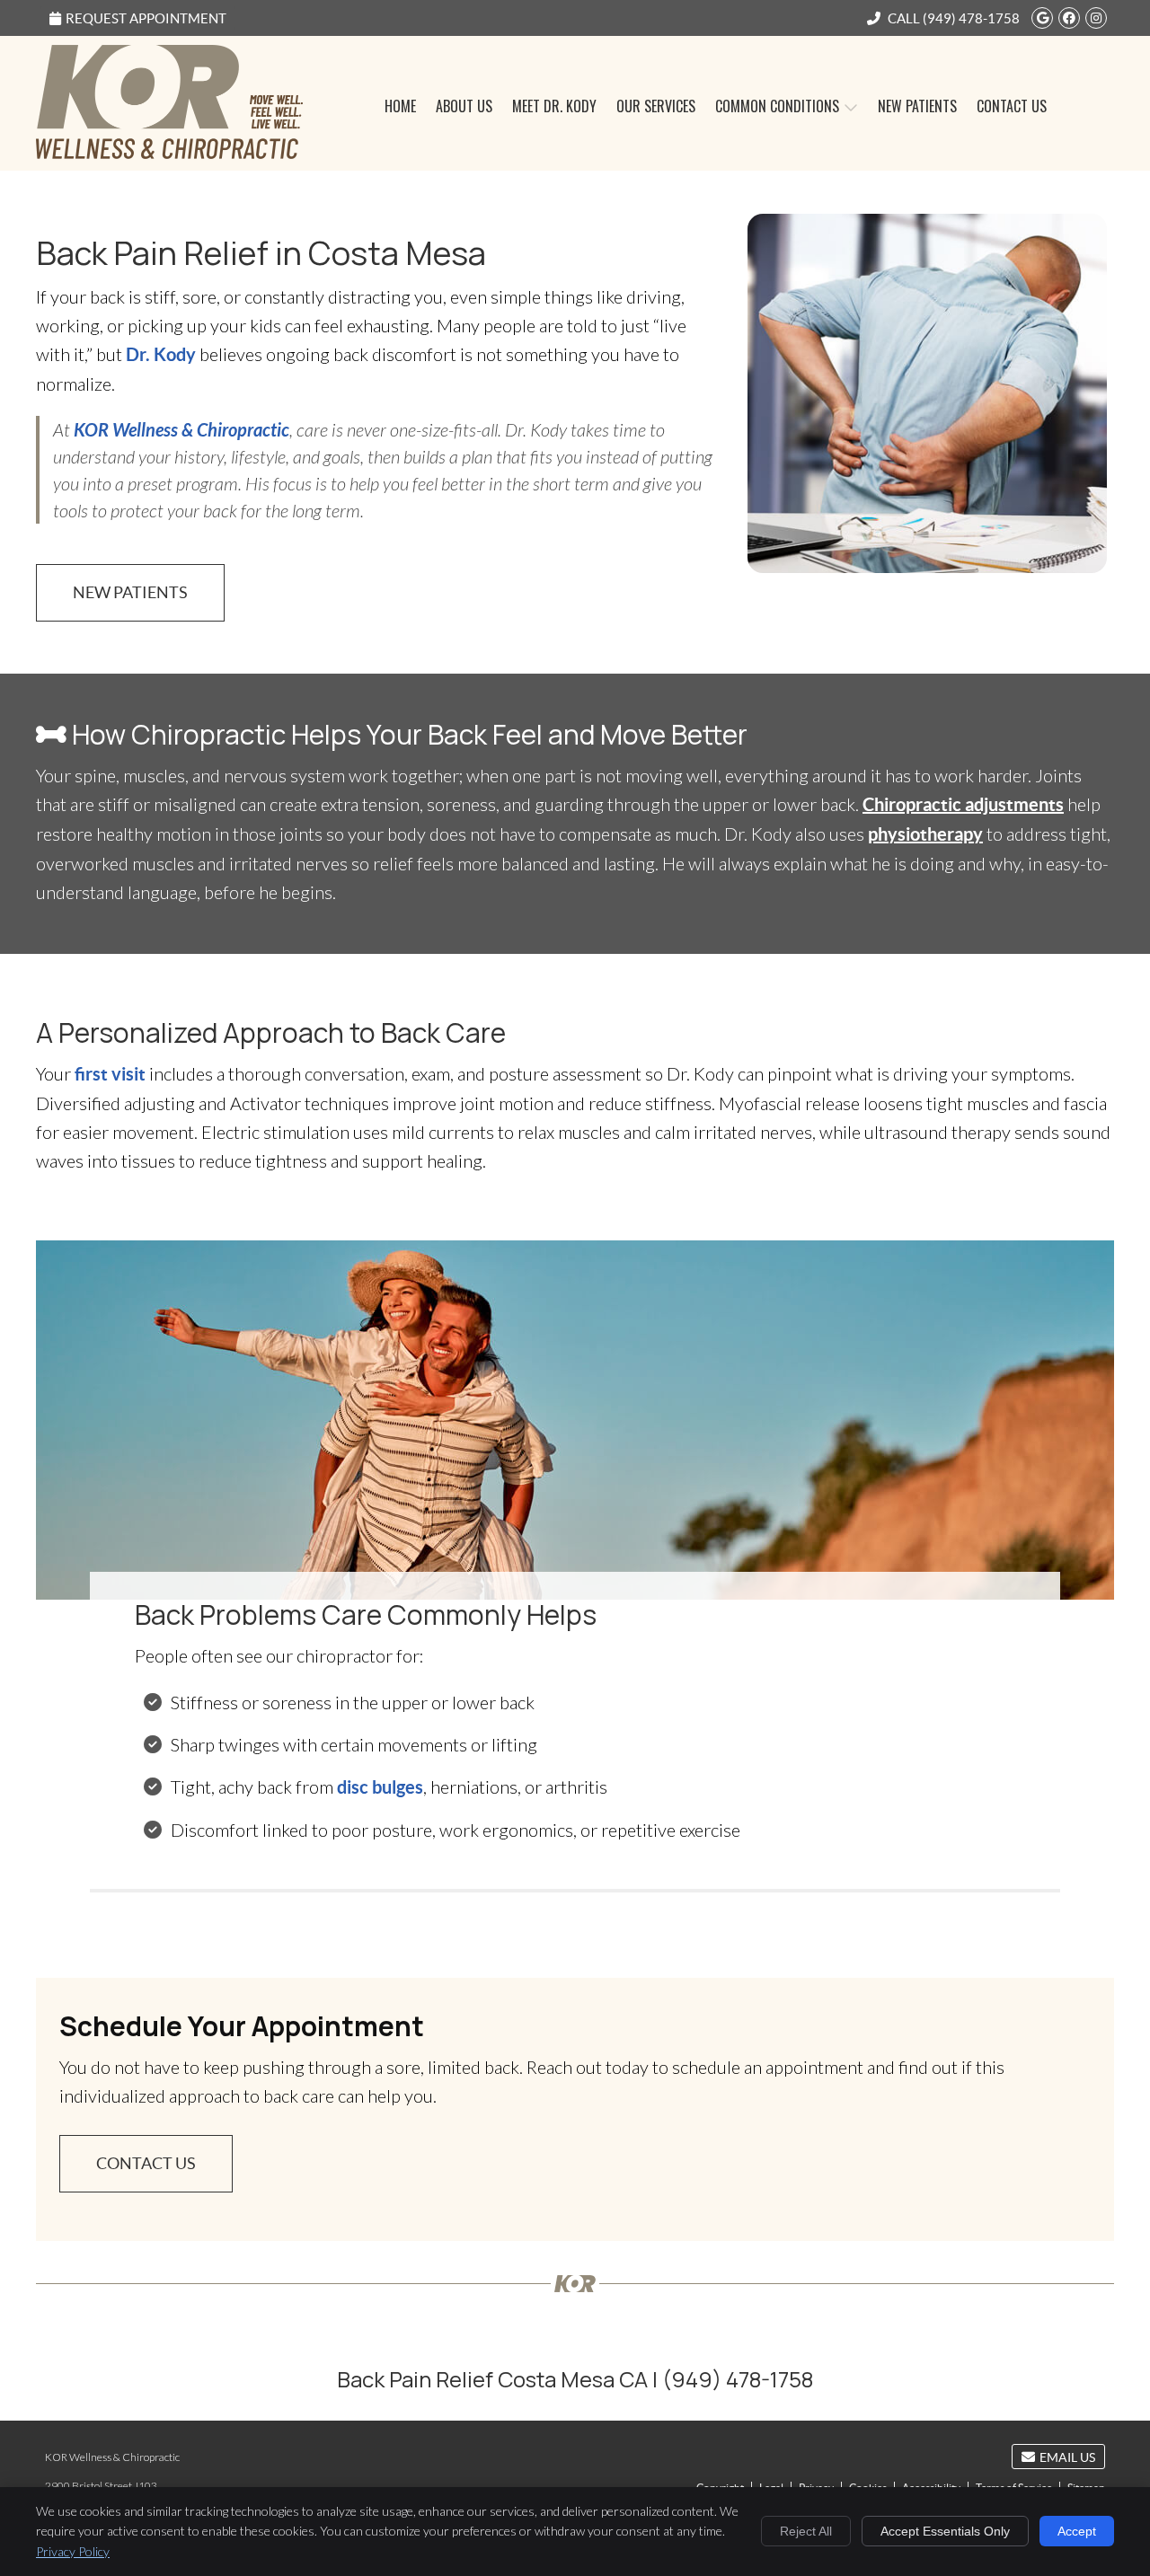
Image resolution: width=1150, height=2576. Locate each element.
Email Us (1067, 2457)
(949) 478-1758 (971, 18)
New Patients (917, 106)
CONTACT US (146, 2163)
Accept (1077, 2531)
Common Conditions (777, 106)
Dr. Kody (161, 354)
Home (400, 106)
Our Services (656, 106)
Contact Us (1012, 106)
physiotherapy (925, 834)
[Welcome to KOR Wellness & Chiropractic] (169, 152)
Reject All (806, 2531)
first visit (110, 1074)
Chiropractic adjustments (963, 804)
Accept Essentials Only (945, 2531)
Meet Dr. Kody (554, 106)
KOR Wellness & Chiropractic (180, 429)
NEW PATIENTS (130, 592)
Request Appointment (146, 18)
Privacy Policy (73, 2551)
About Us (464, 106)
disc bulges (380, 1787)
